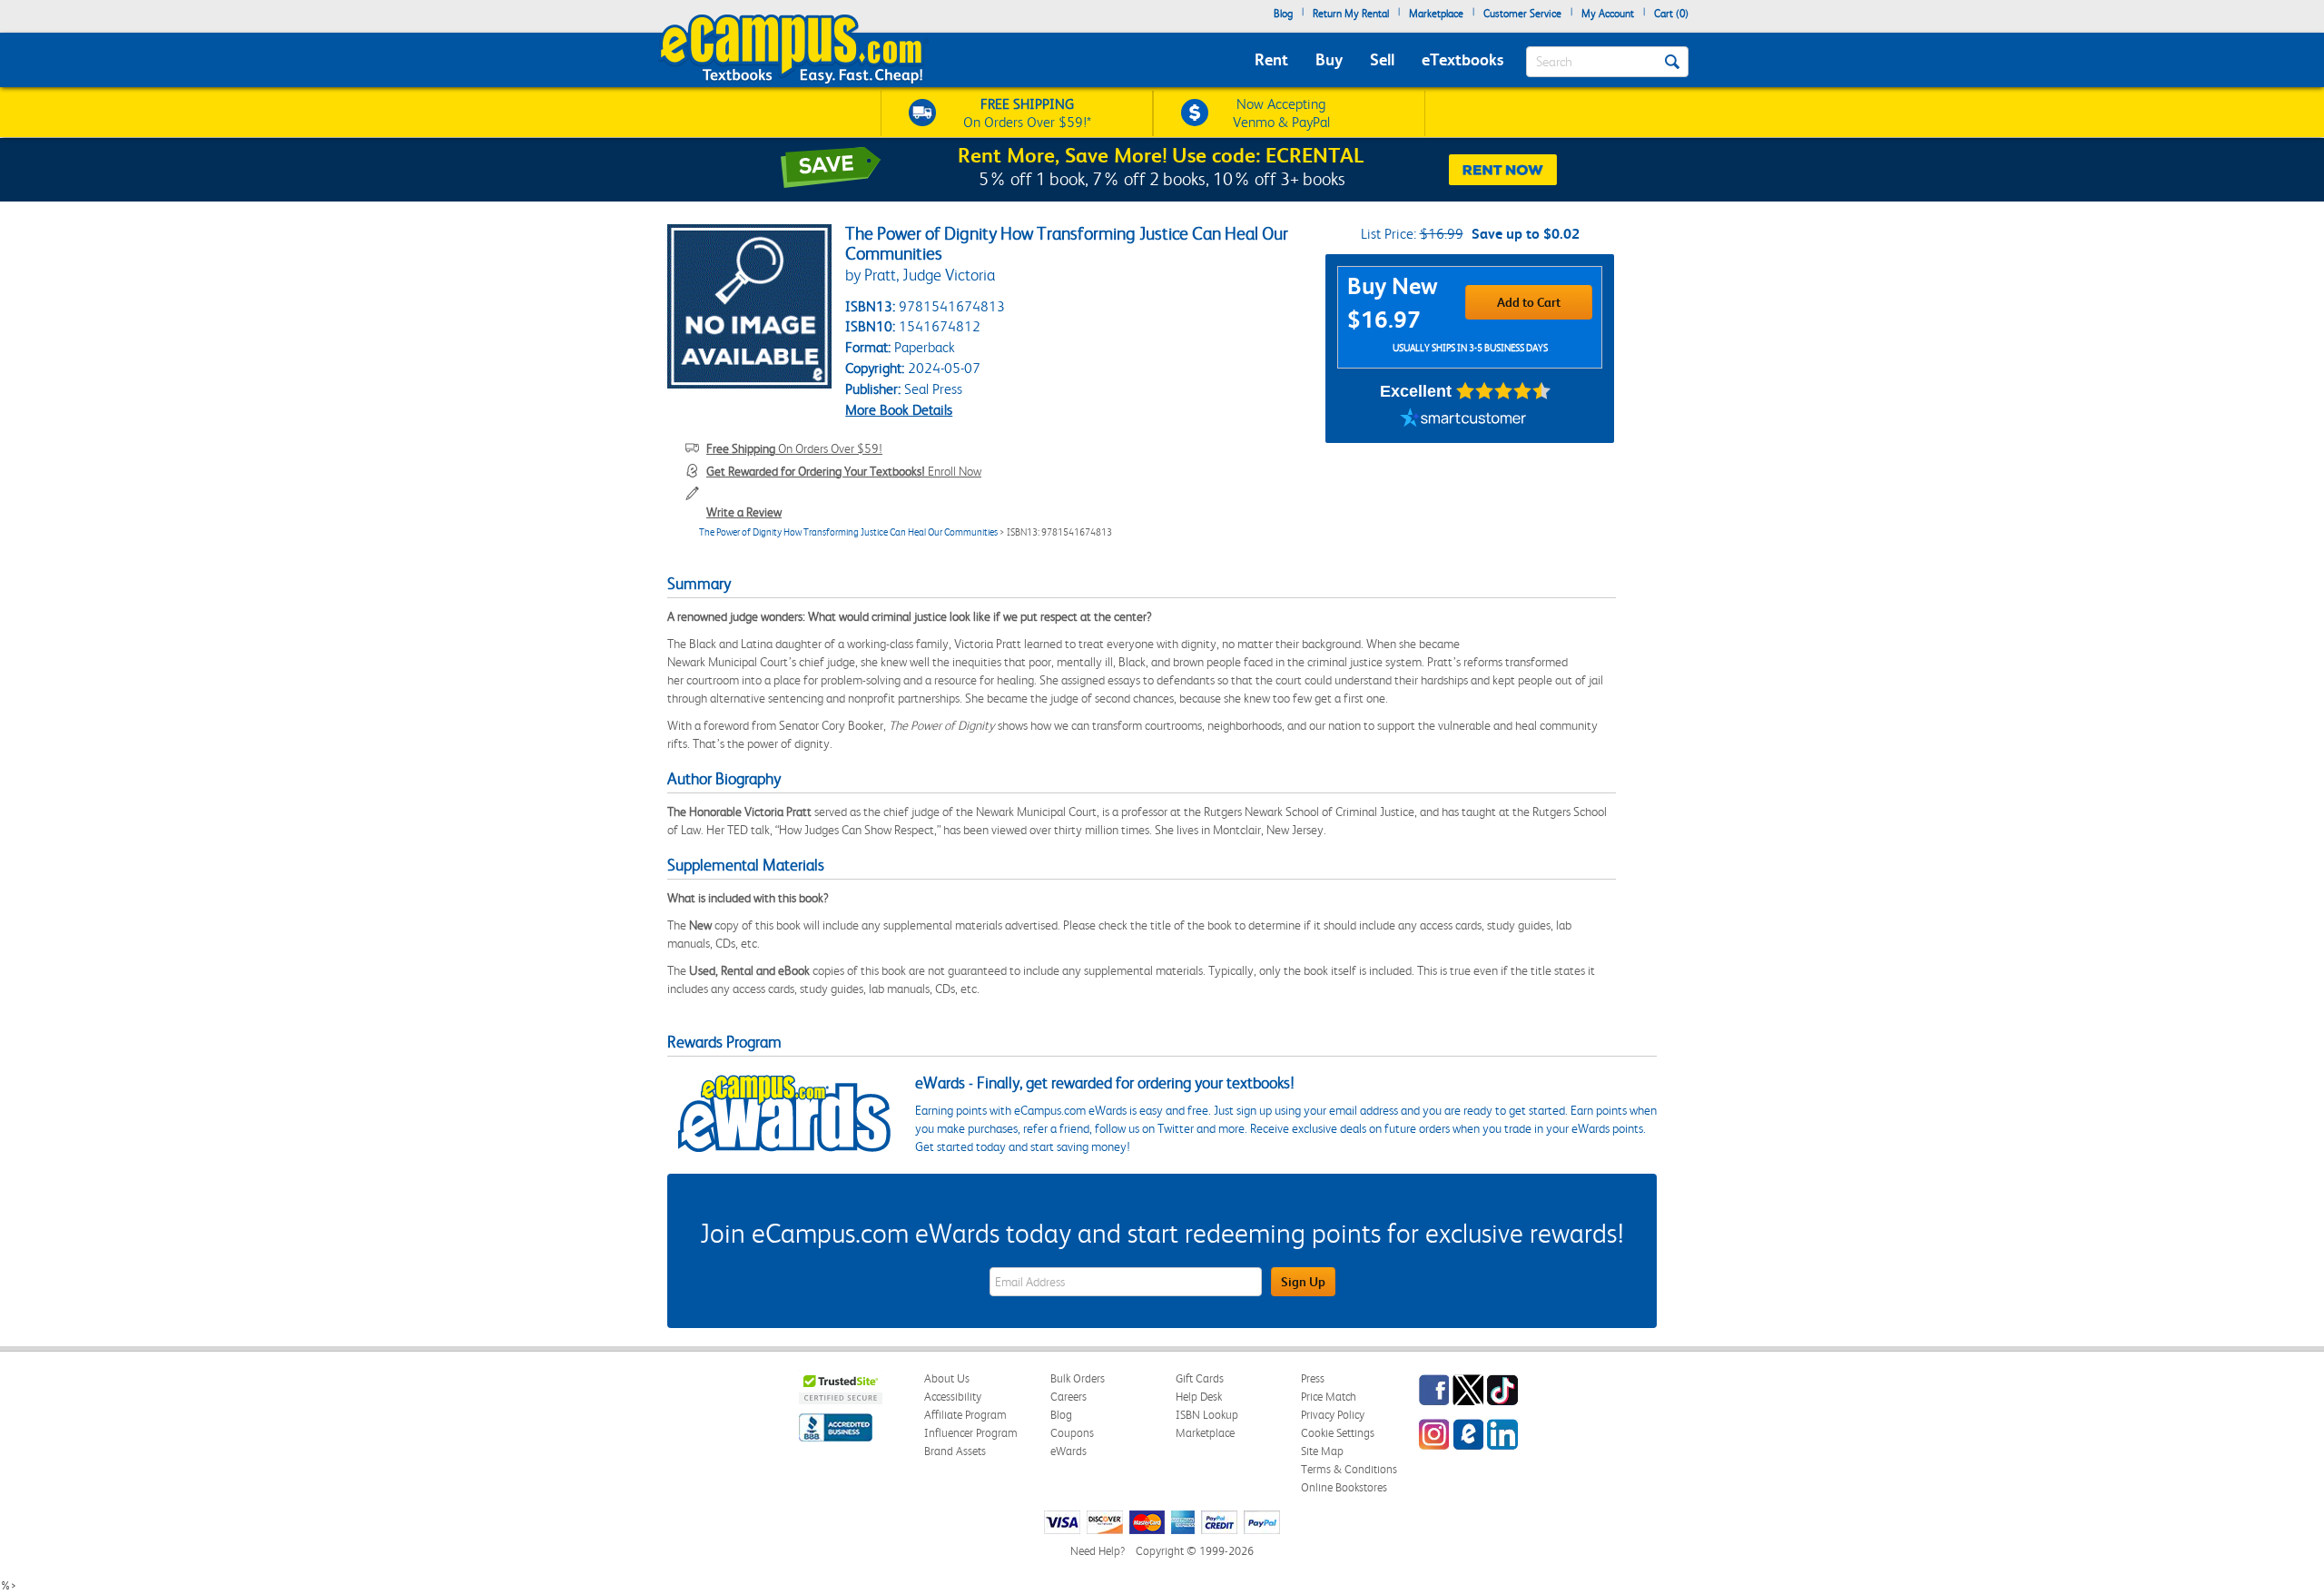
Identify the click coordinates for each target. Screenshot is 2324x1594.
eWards (1068, 1451)
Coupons (1072, 1433)
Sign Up (1303, 1282)
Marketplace (1436, 14)
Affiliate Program (965, 1415)
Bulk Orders (1078, 1378)
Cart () (1671, 14)
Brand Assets (955, 1451)
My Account (1608, 14)
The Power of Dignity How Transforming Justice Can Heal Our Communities (848, 532)
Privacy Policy (1333, 1415)
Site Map (1322, 1451)
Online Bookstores (1344, 1487)
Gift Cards (1200, 1378)
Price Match (1329, 1397)
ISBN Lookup (1207, 1415)
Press (1313, 1378)
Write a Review (744, 512)
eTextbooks (1462, 59)
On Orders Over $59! (794, 448)
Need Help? (1098, 1551)
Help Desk (1199, 1397)
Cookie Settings (1338, 1433)
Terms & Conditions (1349, 1469)
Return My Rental (1351, 14)
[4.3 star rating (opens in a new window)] (1504, 391)
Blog (1283, 14)
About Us (947, 1378)
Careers (1068, 1397)
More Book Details (899, 410)
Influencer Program (971, 1433)
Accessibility (953, 1397)
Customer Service (1522, 14)
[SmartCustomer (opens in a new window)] (1463, 420)
